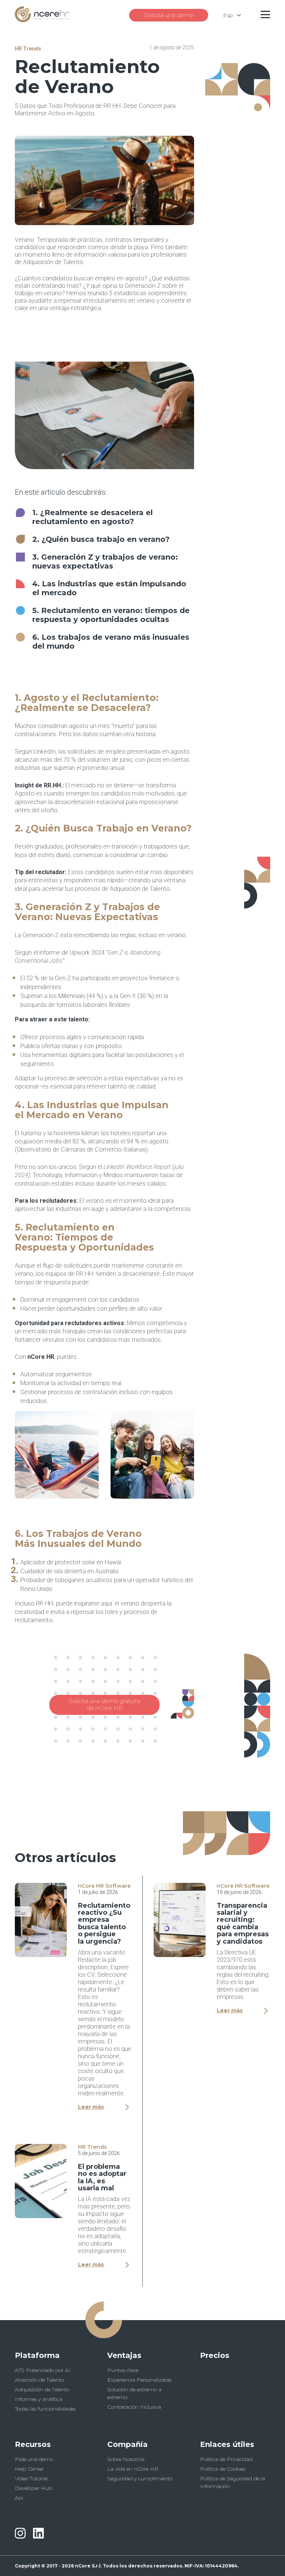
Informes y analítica (39, 2399)
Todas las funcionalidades (45, 2409)
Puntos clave (123, 2370)
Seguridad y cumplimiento (140, 2478)
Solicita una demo (169, 15)
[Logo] (42, 20)
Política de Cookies (223, 2469)
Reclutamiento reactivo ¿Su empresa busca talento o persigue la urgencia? (104, 1923)
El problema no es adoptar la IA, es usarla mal (102, 2177)
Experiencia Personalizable (139, 2380)
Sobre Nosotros (126, 2459)
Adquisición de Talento (42, 2389)
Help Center (29, 2469)
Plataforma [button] (37, 2355)
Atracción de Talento (39, 2380)
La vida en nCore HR (133, 2469)
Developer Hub (33, 2488)
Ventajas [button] (124, 2355)
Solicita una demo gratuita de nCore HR (104, 1704)
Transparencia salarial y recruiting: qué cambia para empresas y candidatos (243, 1923)
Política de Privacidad (226, 2459)
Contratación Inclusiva (134, 2407)
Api (19, 2498)
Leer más (91, 2107)
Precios (215, 2355)
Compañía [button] (127, 2444)
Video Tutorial (31, 2478)
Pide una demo (34, 2459)
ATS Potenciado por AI (43, 2370)
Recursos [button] (33, 2444)
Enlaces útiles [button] (227, 2444)
